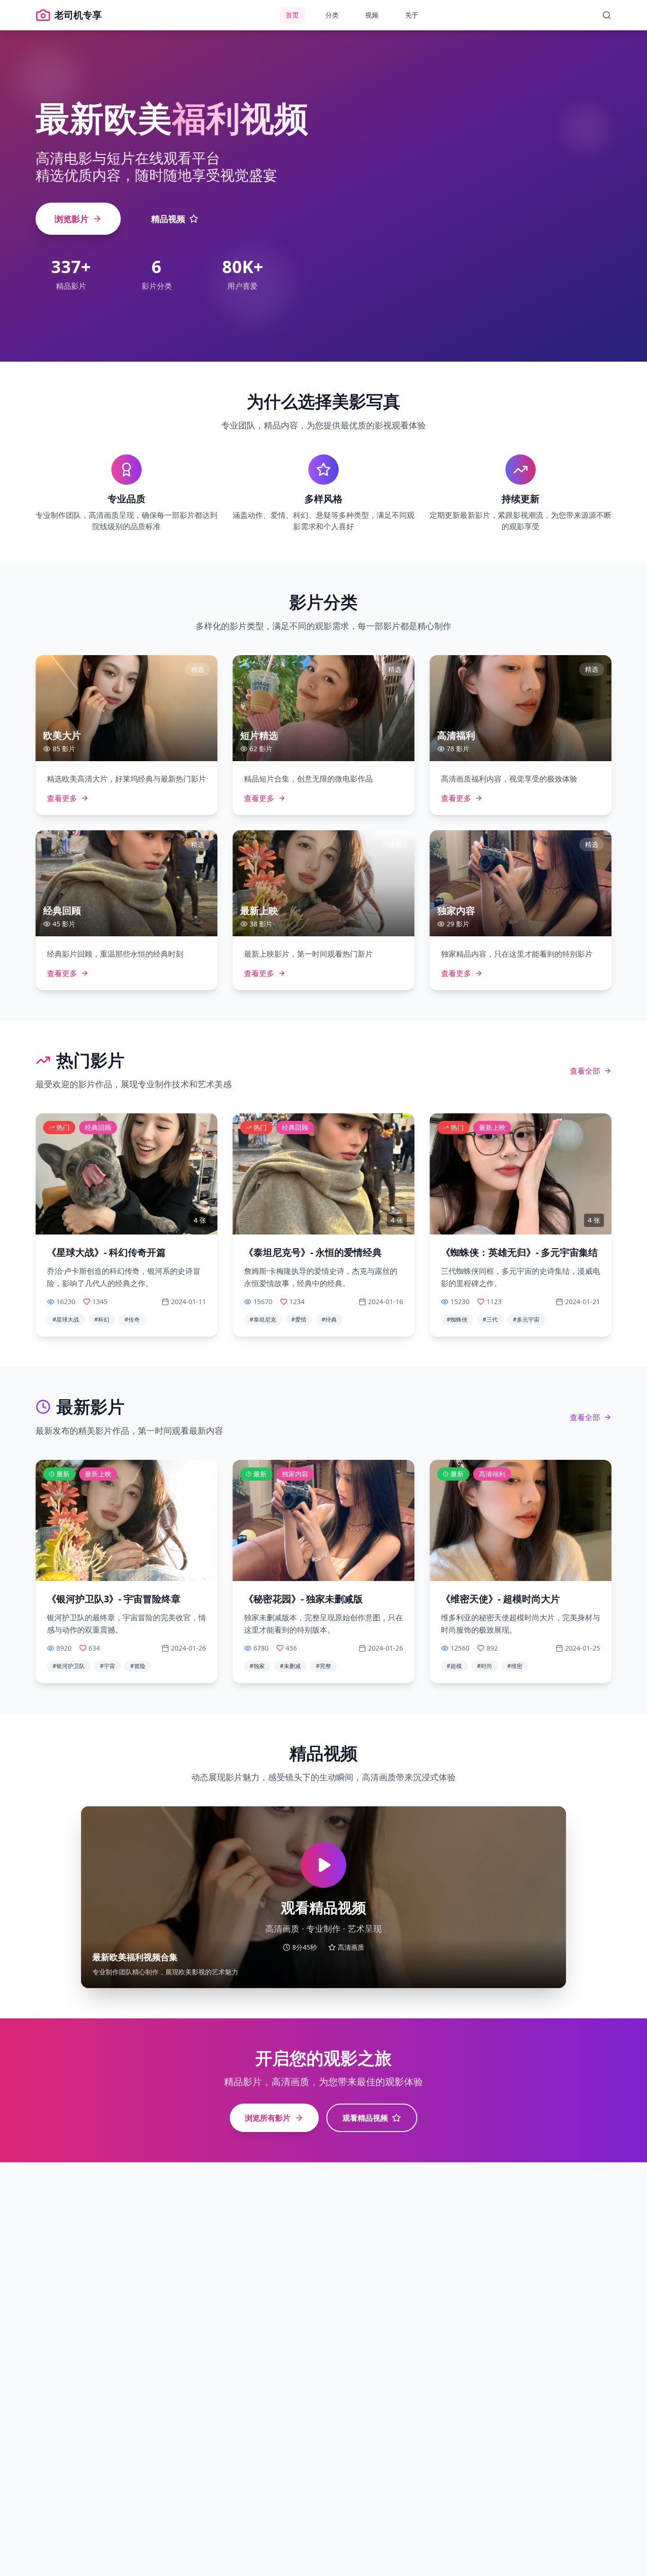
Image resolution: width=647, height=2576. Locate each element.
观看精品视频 (365, 2118)
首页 (292, 15)
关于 (412, 15)
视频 (372, 15)
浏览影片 (72, 219)
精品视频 (168, 219)
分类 (332, 15)
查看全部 (585, 1071)
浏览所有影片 (268, 2118)
